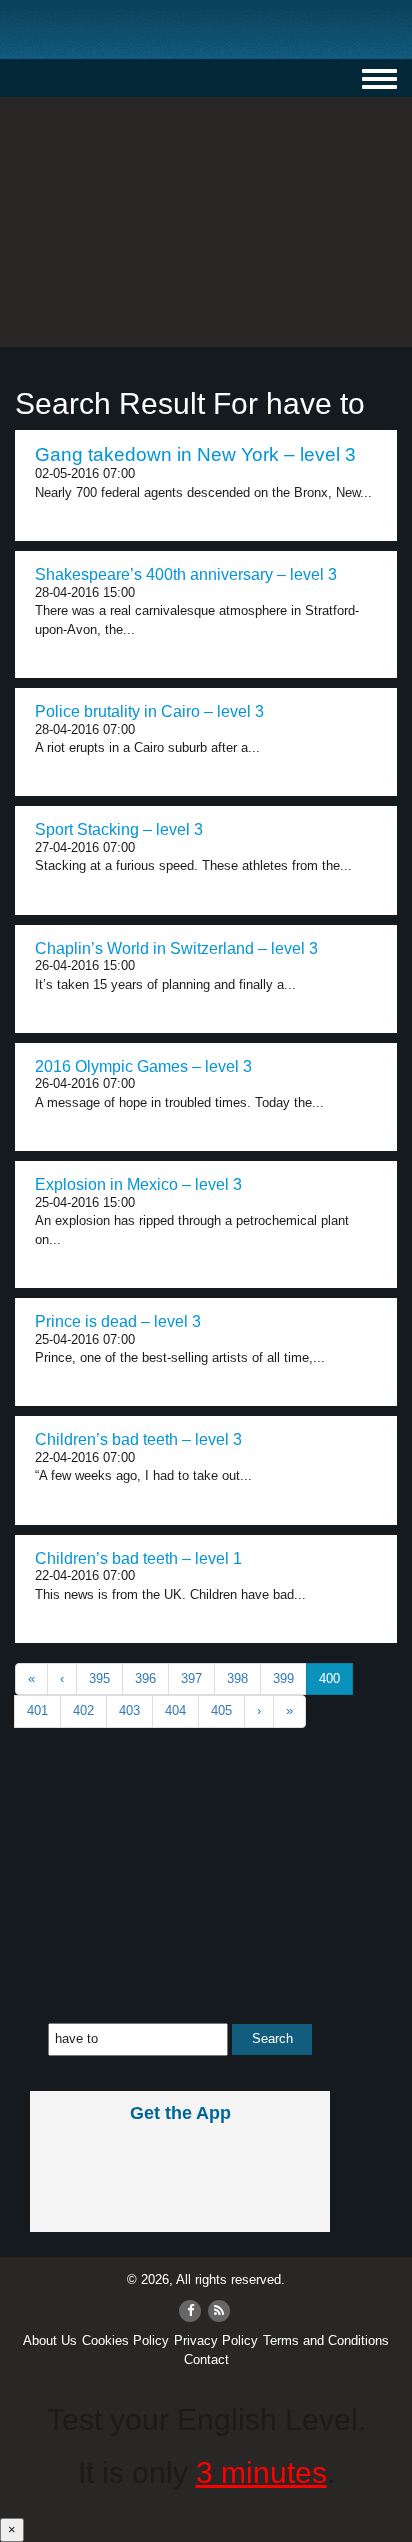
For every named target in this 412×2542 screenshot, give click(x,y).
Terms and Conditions (326, 2340)
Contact (206, 2359)
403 (129, 1710)
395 (99, 1678)
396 (145, 1678)
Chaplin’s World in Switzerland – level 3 (176, 948)
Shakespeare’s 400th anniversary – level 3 (186, 574)
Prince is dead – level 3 (118, 1321)
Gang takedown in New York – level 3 (195, 454)
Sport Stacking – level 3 (119, 829)
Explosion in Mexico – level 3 (138, 1184)
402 (83, 1710)
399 (283, 1678)
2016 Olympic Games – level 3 (143, 1066)
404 (175, 1710)
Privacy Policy (216, 2340)
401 (37, 1710)
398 (237, 1678)
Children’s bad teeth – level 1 (138, 1558)
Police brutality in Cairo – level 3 (149, 711)
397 (191, 1678)
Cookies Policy (125, 2340)
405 (221, 1710)
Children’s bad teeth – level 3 (138, 1439)
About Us (50, 2340)
